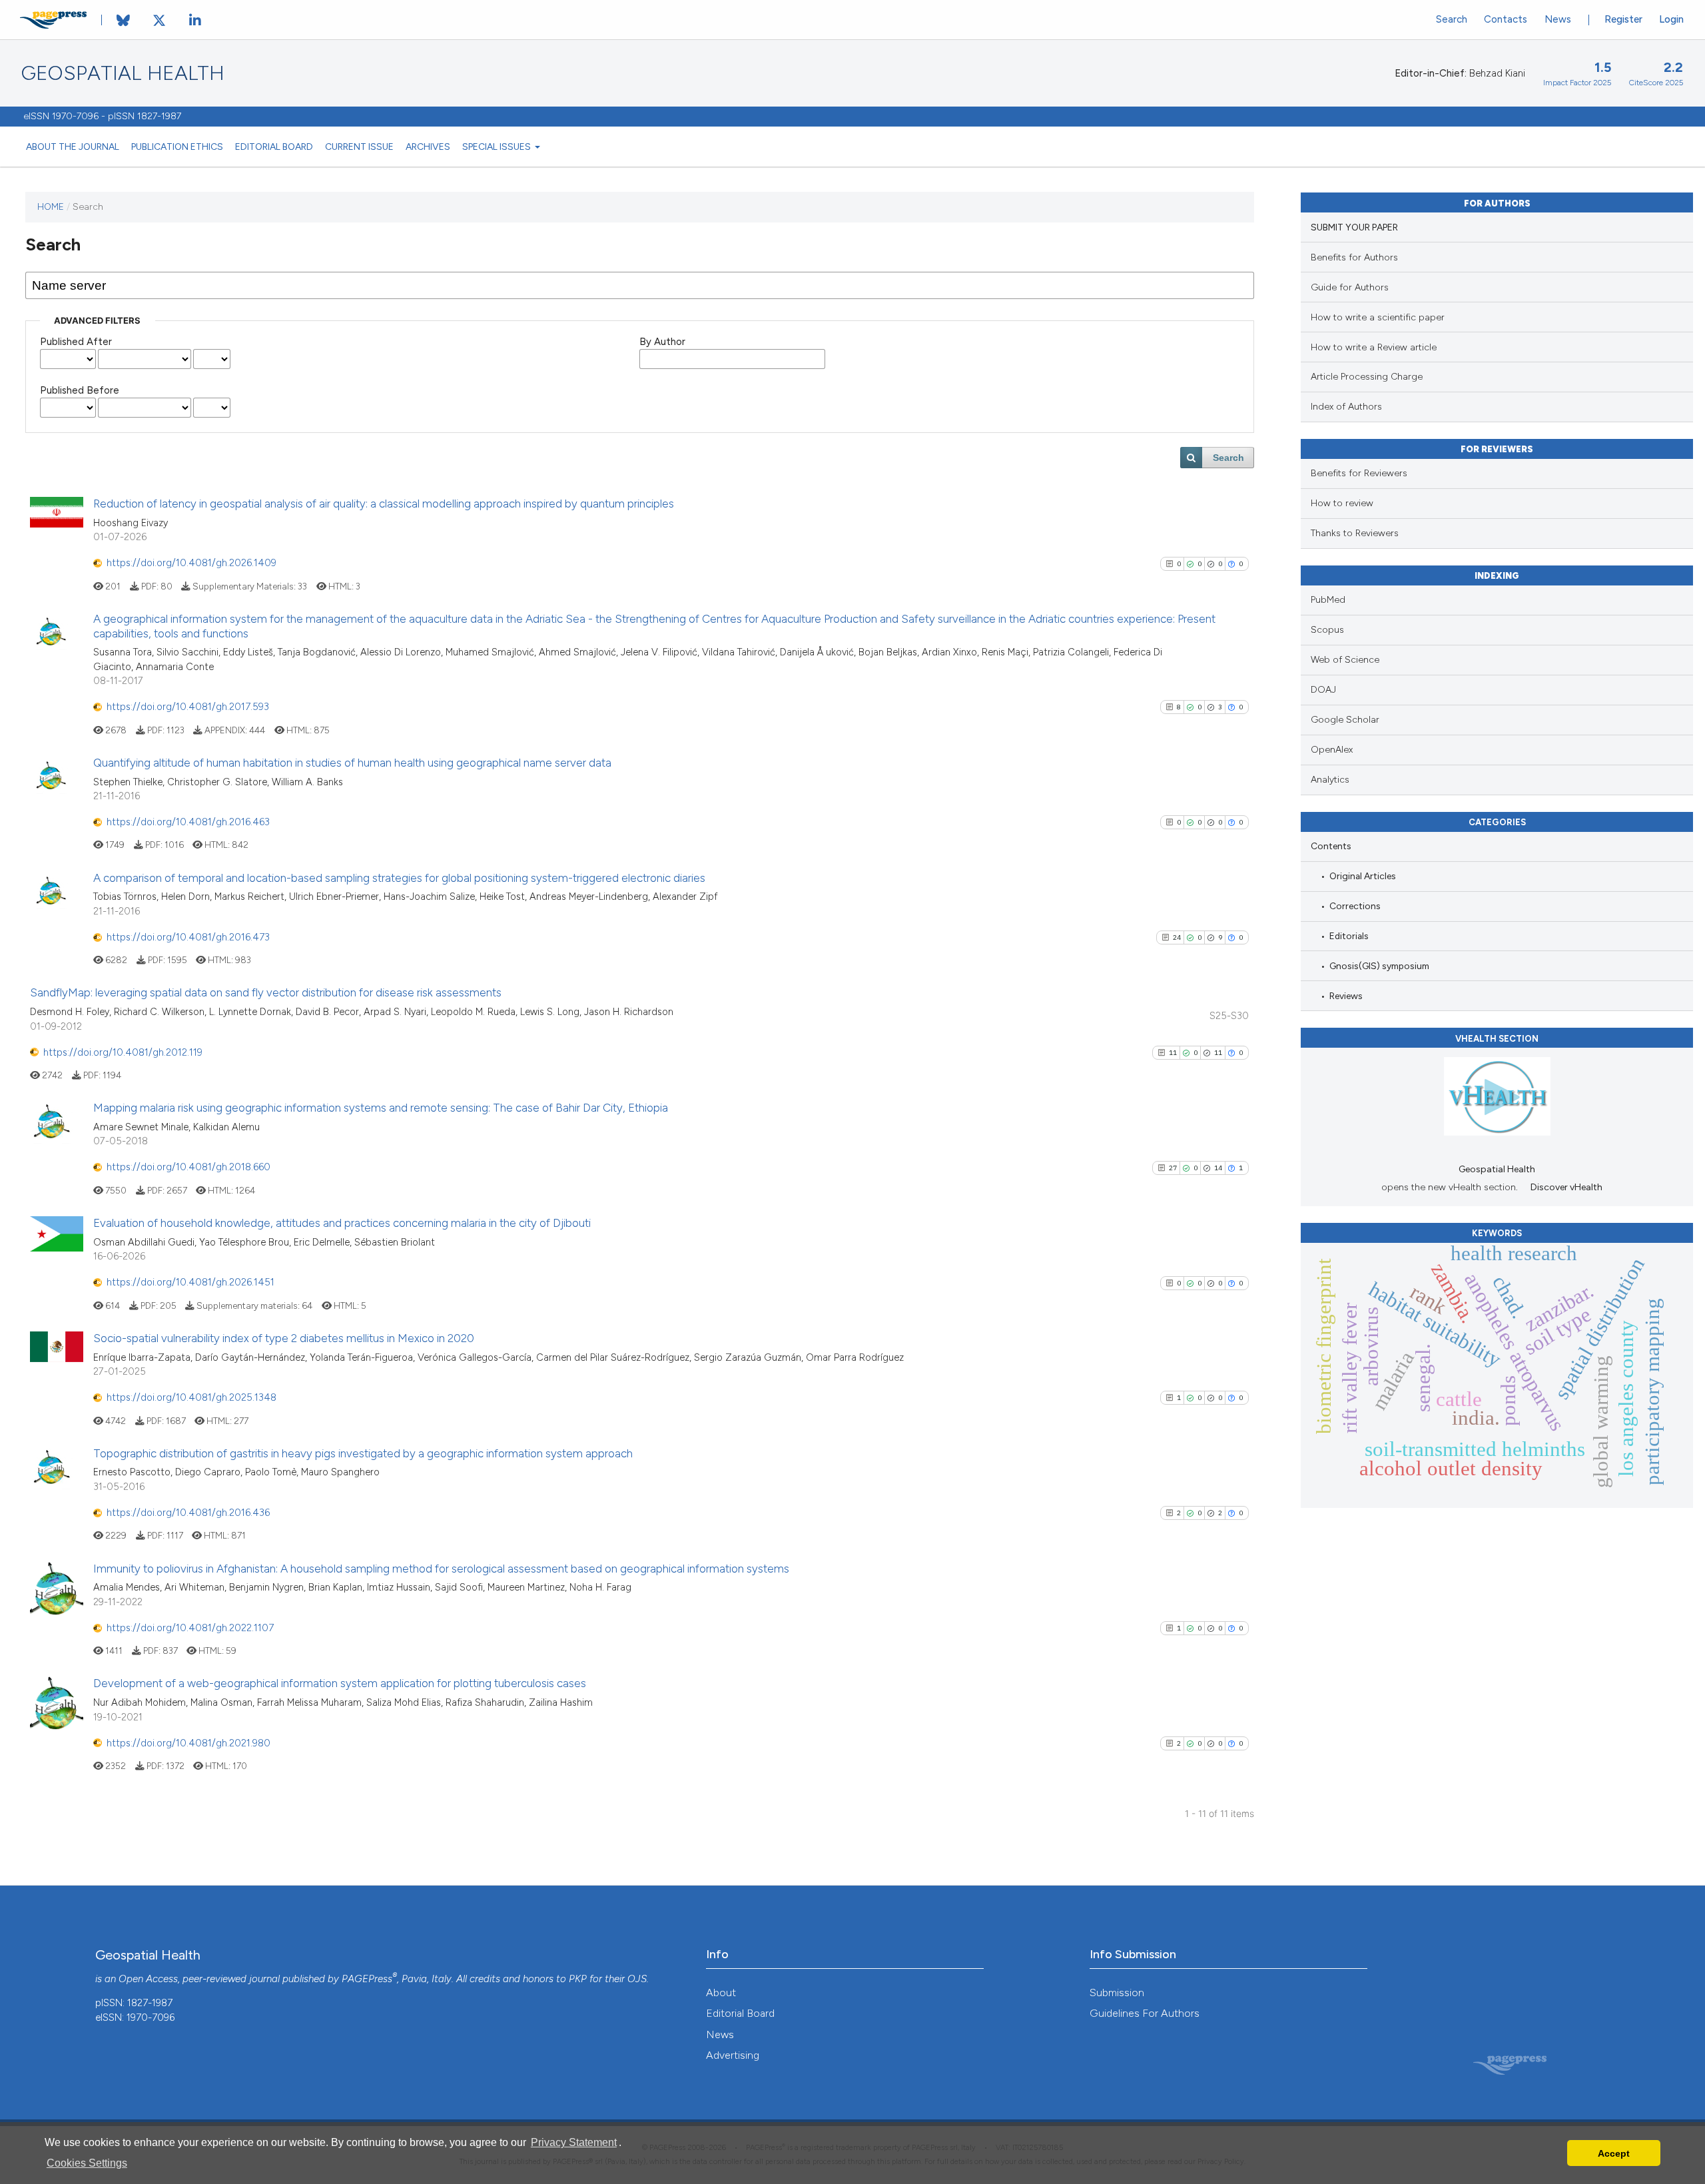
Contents (1331, 846)
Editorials (1349, 936)
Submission (1117, 1993)
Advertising (733, 2055)
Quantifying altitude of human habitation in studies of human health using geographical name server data (352, 763)
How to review (1342, 503)
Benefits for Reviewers (1359, 473)
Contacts (1506, 19)
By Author (662, 342)
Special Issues (498, 147)
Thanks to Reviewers (1355, 533)
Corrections (1355, 906)
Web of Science (1345, 660)
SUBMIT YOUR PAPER (1354, 227)
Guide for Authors (1350, 287)
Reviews (1346, 996)
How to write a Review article (1374, 347)
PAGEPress (367, 1979)
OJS (637, 1979)
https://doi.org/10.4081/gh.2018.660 (188, 1167)
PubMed (1328, 600)
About (721, 1993)
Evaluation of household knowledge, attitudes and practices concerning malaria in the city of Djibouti (342, 1223)
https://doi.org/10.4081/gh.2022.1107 (190, 1628)
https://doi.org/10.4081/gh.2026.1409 (191, 563)
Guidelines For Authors (1145, 2013)
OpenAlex (1332, 750)
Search (1452, 19)
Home (51, 206)
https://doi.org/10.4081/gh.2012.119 (123, 1052)
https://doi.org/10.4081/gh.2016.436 (188, 1513)
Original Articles (1363, 876)
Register (1623, 19)
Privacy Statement (574, 2142)
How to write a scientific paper (1378, 317)
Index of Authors (1346, 407)
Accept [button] (1614, 2153)
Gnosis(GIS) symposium (1379, 966)
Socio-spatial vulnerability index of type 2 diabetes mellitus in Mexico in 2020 (284, 1338)
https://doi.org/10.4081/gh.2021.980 (188, 1743)
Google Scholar (1345, 720)
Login (1671, 19)
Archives (428, 147)
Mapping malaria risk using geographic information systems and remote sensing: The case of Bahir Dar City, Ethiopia (381, 1108)
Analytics (1330, 780)
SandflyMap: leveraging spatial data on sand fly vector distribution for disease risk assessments (266, 992)
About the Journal (73, 147)
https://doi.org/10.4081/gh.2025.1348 (191, 1397)
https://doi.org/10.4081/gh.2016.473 (188, 937)
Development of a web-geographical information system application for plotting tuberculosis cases (340, 1683)
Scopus (1327, 630)
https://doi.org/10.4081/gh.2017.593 (188, 707)
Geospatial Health (123, 73)
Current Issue (359, 147)
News (1558, 19)
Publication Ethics (177, 147)
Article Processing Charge (1367, 377)
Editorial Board (274, 147)
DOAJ (1323, 690)
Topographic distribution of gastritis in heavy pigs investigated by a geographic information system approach (363, 1453)
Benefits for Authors (1354, 257)
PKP (578, 1979)
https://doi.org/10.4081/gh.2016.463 (188, 822)
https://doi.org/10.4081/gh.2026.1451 (190, 1282)
